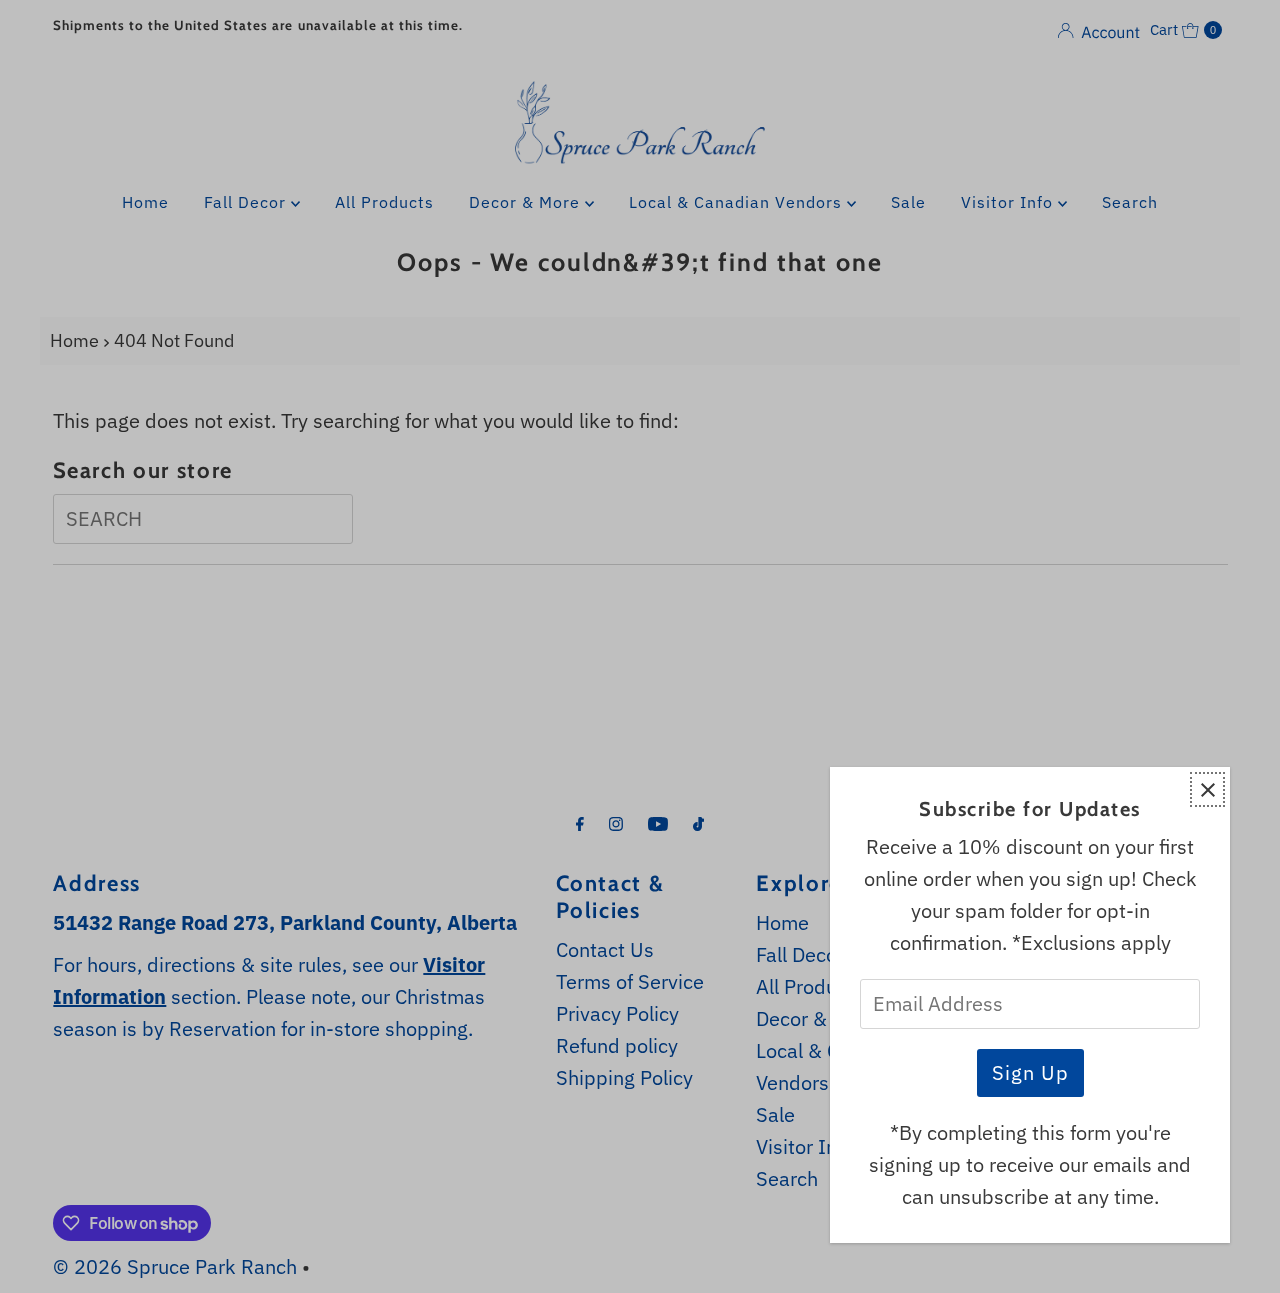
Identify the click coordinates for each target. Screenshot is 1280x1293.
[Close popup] (1207, 789)
